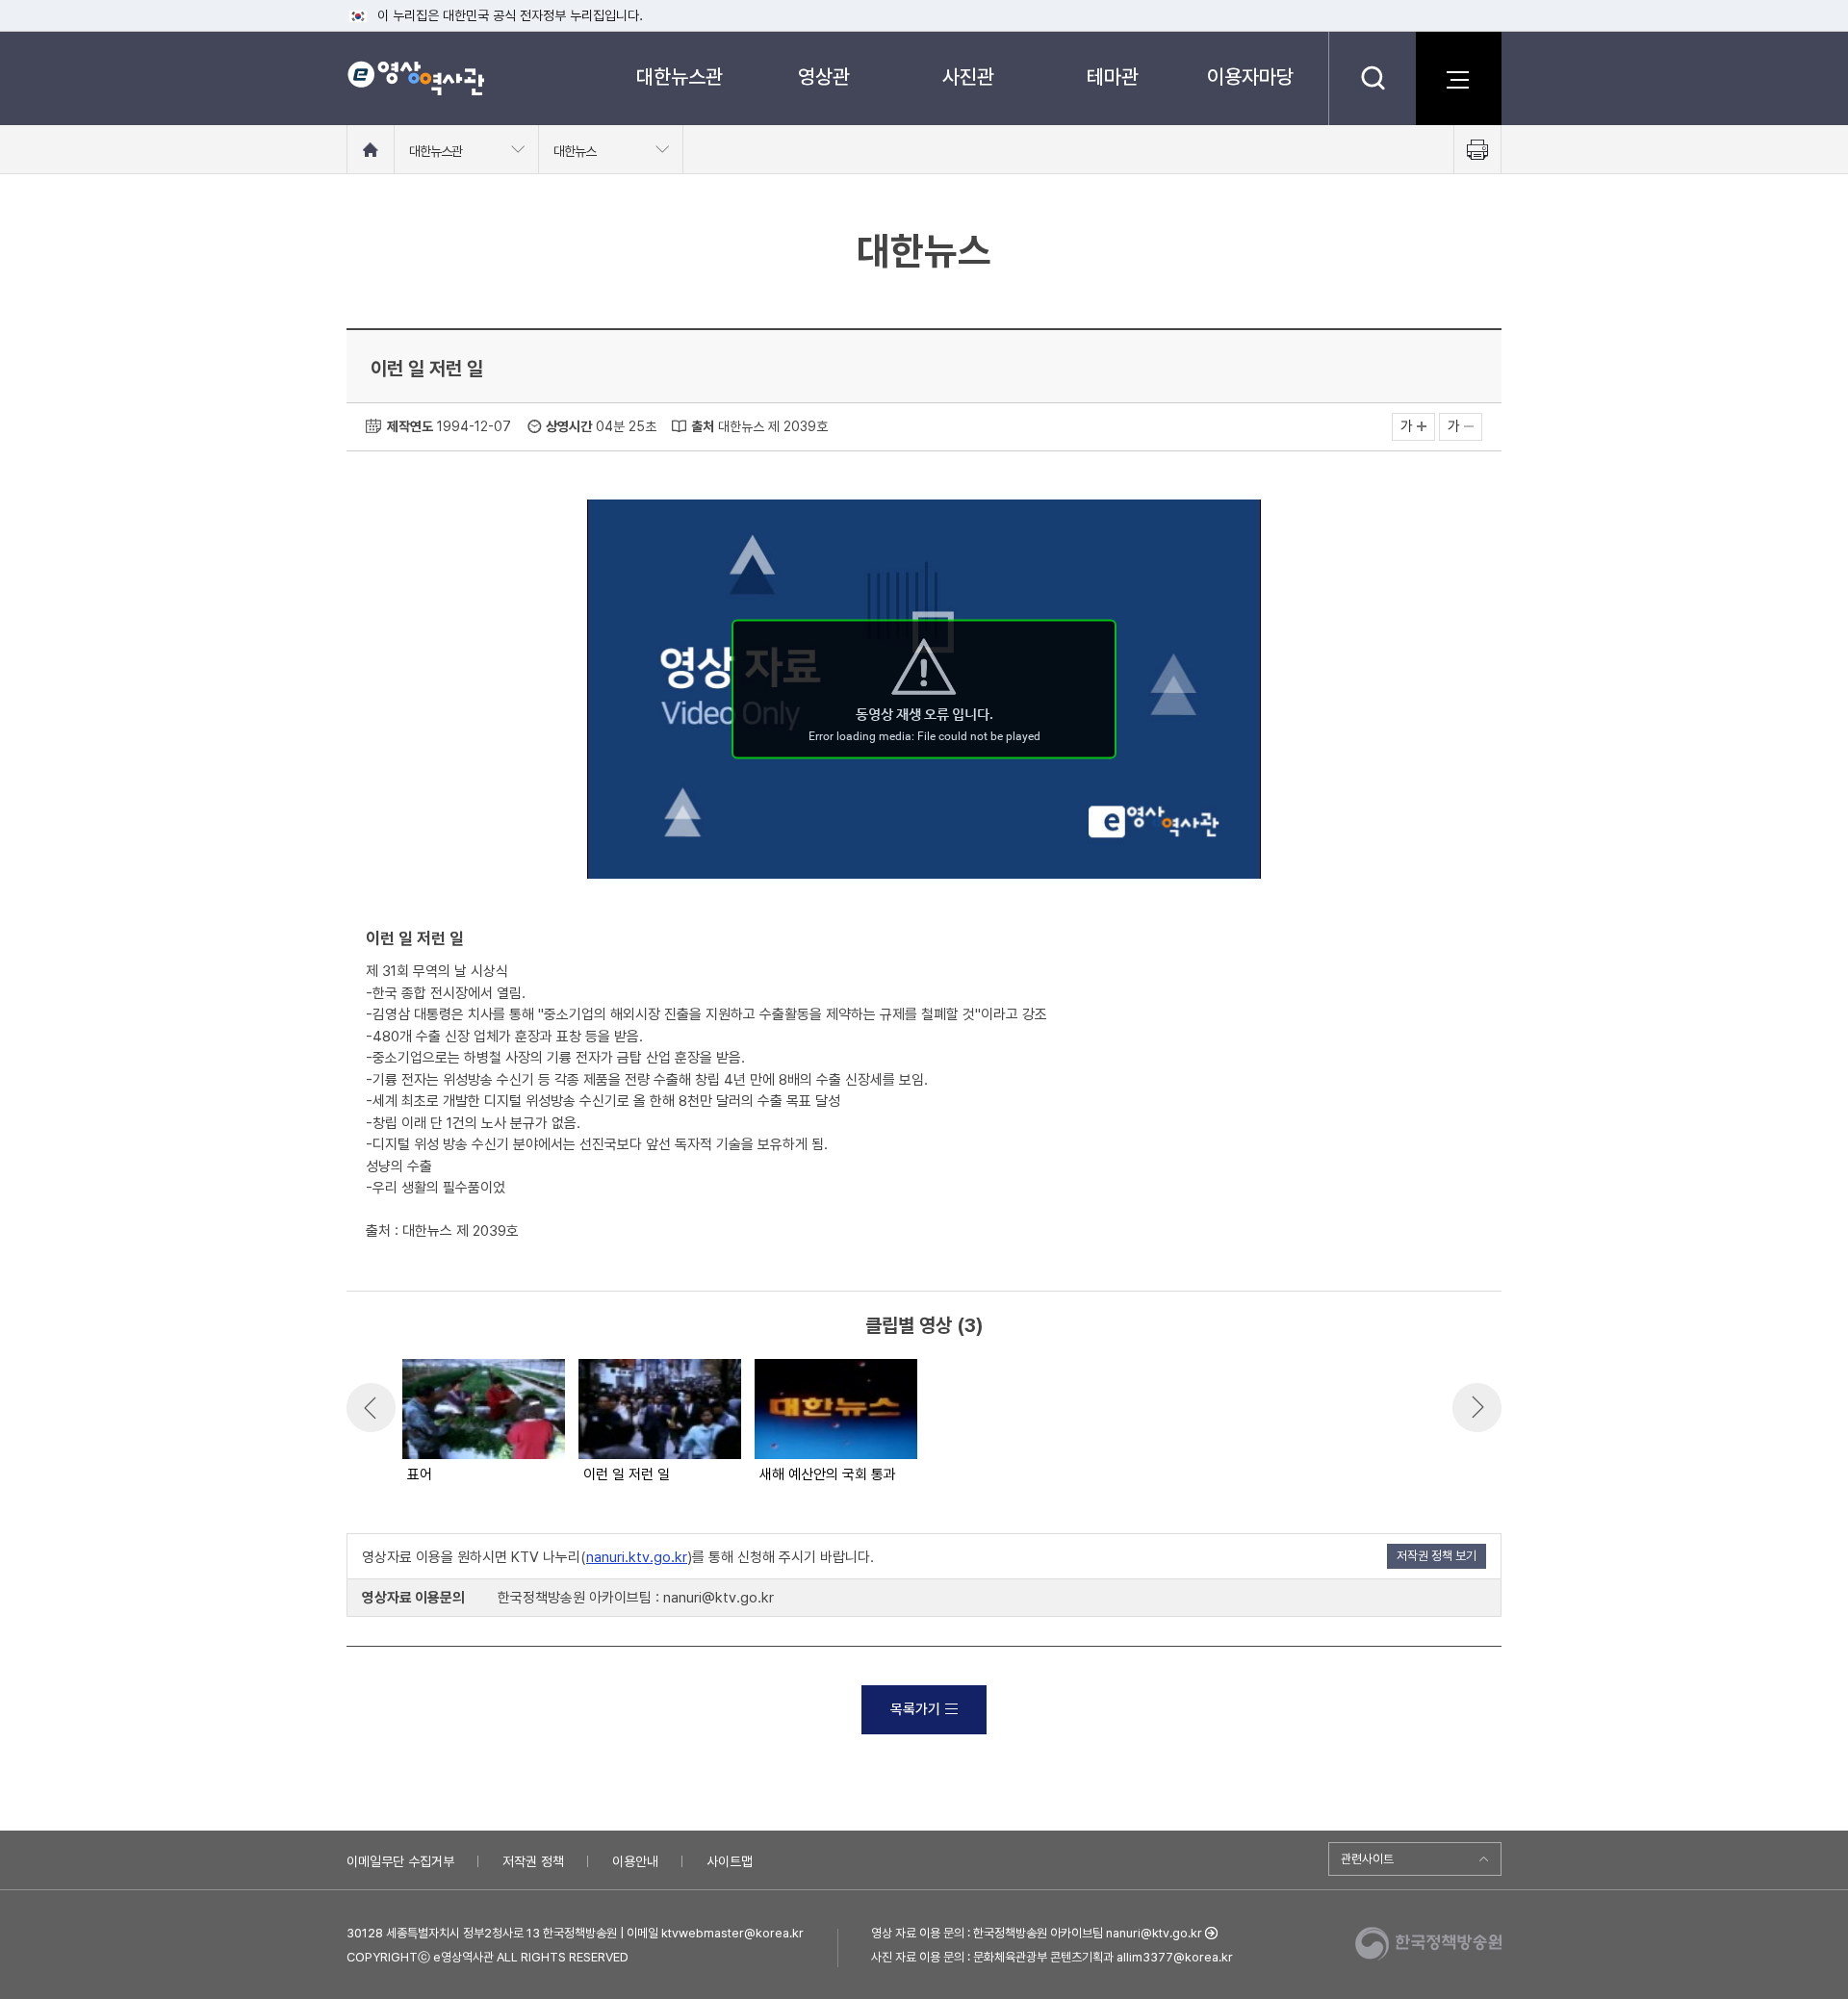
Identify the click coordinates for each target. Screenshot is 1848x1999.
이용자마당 (1250, 77)
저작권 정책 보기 (1437, 1556)
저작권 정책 (533, 1861)
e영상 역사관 (415, 78)
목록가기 (915, 1709)
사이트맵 (730, 1861)
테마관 (1113, 77)
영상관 (824, 77)
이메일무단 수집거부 (400, 1861)
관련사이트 (1367, 1859)
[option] (483, 1422)
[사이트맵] (1458, 78)
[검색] (1372, 78)
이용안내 (635, 1861)
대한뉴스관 (680, 77)
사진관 (968, 77)
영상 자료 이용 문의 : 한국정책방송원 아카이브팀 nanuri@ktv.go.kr (1037, 1933)
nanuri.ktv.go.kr (637, 1557)
